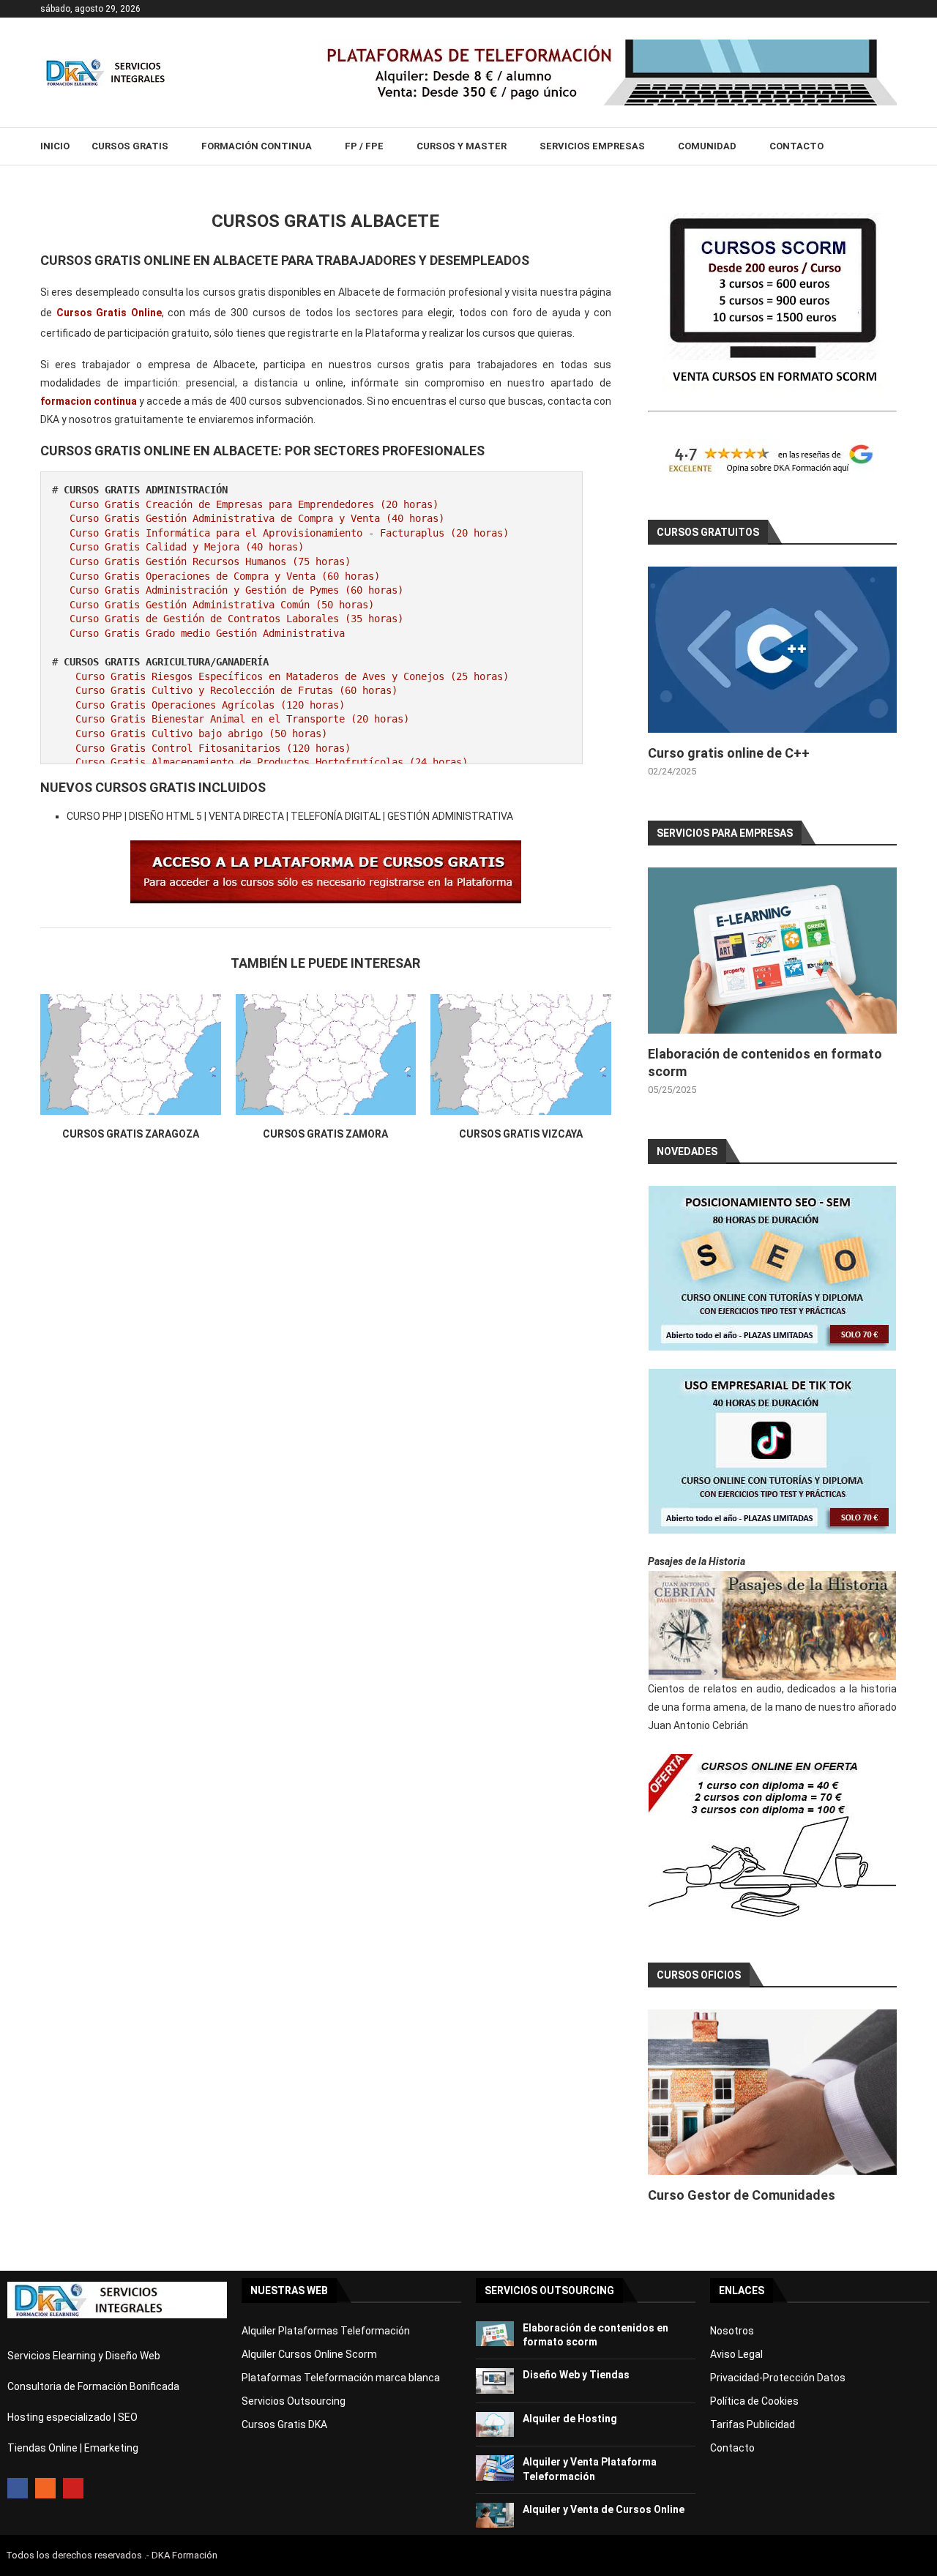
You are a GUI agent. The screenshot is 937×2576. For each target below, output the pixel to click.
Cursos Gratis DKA (284, 2424)
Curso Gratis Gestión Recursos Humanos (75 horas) (210, 561)
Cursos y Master (462, 146)
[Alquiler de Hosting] (495, 2425)
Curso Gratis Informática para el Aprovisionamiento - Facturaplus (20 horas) (289, 533)
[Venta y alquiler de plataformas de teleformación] (608, 45)
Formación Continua (257, 146)
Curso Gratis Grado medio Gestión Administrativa (207, 633)
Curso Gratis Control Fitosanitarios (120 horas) (213, 748)
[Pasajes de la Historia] (772, 1625)
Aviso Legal (736, 2354)
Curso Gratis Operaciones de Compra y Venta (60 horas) (225, 576)
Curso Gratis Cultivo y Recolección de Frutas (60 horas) (236, 690)
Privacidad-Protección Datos (778, 2378)
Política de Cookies (754, 2401)
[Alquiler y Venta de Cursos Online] (495, 2516)
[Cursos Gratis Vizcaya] (521, 1054)
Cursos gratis (130, 146)
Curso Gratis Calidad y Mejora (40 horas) (187, 547)
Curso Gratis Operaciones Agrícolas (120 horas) (210, 705)
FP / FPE (364, 146)
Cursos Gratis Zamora (325, 1134)
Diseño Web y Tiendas (576, 2375)
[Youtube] (73, 2488)
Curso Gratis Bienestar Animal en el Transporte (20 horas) (242, 719)
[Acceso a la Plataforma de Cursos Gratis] (326, 851)
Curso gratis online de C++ (729, 753)
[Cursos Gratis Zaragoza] (131, 1054)
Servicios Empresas (592, 146)
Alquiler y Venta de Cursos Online (604, 2509)
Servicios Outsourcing (294, 2401)
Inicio (55, 146)
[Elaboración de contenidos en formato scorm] (772, 951)
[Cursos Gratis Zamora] (326, 1054)
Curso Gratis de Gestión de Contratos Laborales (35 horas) (236, 619)
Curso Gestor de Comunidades (742, 2195)
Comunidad (707, 146)
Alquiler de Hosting (570, 2419)
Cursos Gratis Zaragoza (131, 1134)
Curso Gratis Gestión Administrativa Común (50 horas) (222, 605)
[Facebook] (18, 2488)
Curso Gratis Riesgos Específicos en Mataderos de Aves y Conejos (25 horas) (292, 676)
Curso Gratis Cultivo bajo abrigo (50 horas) (201, 733)
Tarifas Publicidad (753, 2424)
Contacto (796, 146)
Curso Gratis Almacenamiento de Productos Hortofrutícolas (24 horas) (272, 762)
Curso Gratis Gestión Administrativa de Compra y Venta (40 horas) (257, 518)
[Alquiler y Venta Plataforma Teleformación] (495, 2468)
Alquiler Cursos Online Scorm (309, 2354)
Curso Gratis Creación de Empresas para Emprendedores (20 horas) (254, 504)
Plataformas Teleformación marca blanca (341, 2378)
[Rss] (45, 2488)
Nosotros (732, 2331)
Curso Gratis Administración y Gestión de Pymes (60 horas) (236, 590)
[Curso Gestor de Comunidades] (772, 2092)
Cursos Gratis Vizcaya (521, 1134)
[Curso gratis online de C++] (772, 650)
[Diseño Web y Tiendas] (495, 2381)
